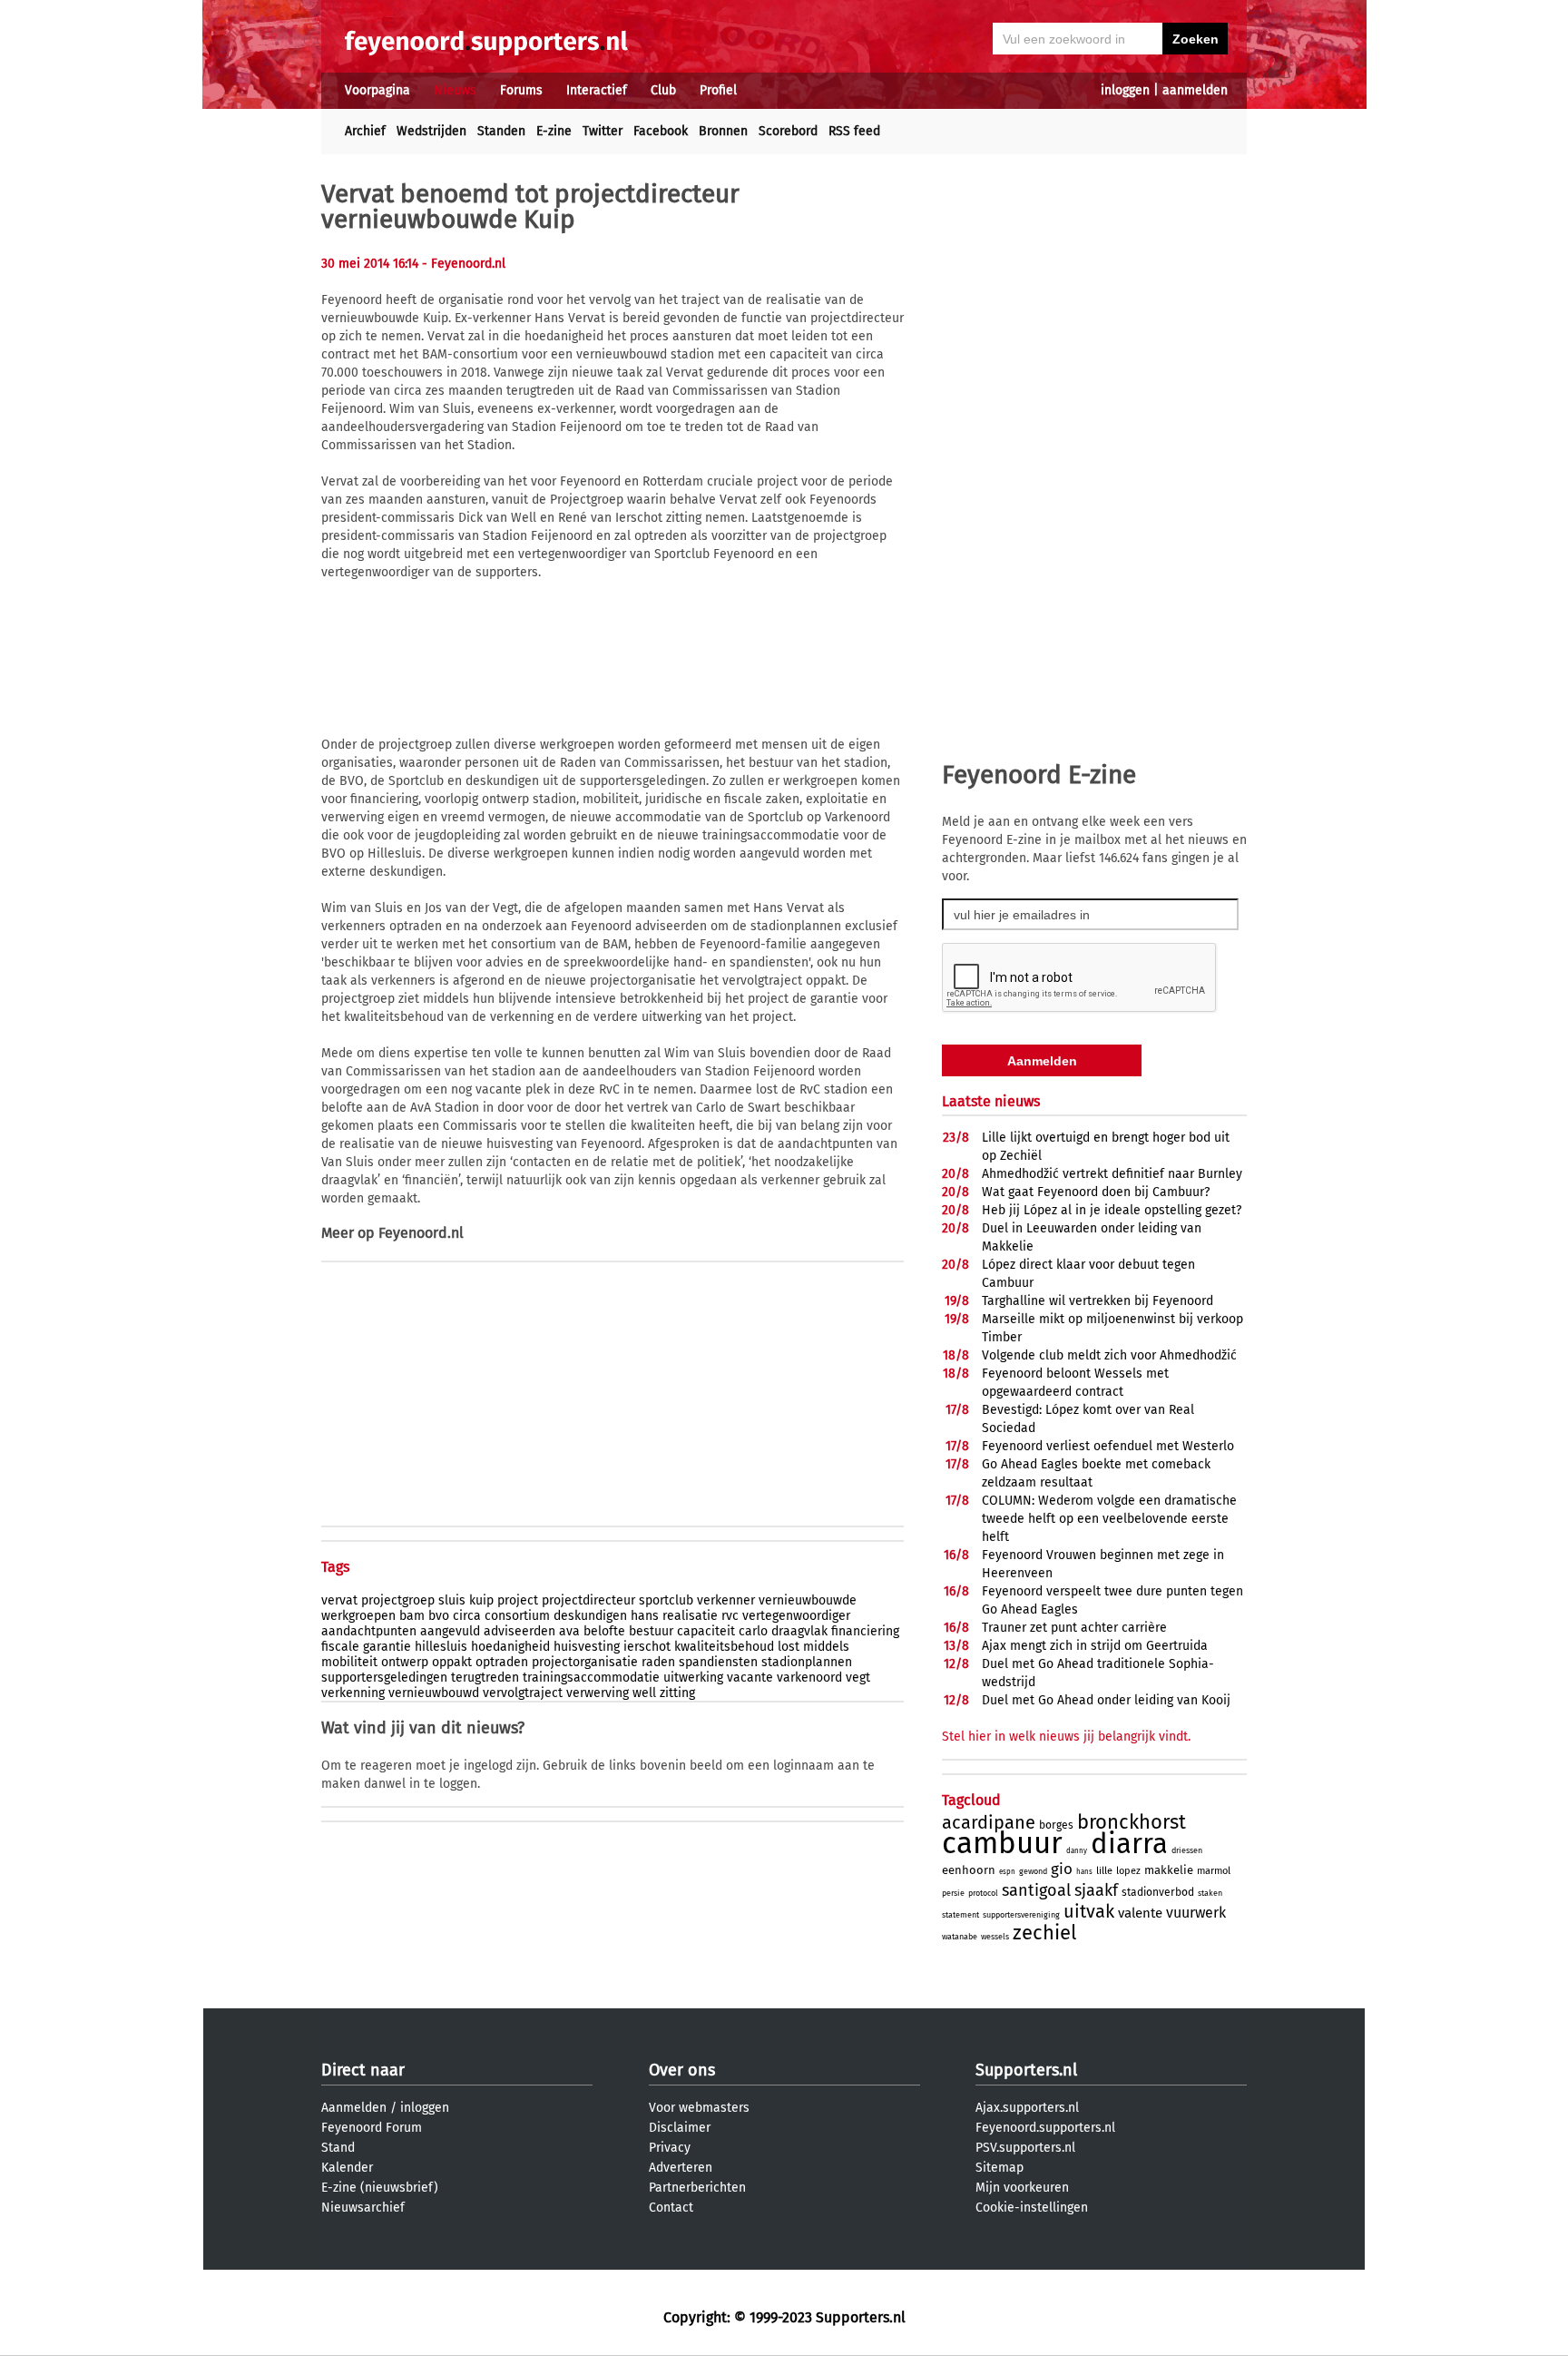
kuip (481, 1600)
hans (645, 1616)
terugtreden (485, 1678)
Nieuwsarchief (363, 2208)
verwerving (598, 1693)
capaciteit (706, 1631)
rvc (730, 1616)
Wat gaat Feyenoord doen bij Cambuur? (1096, 1192)
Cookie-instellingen (1032, 2208)
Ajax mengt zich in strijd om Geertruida (1095, 1646)
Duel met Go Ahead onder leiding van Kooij (1106, 1700)
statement (960, 1915)
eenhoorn (969, 1870)
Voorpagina (377, 90)
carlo (753, 1631)
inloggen (1125, 90)
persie (953, 1893)
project (518, 1600)
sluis (452, 1600)
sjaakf (1096, 1890)
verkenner (726, 1600)
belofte (604, 1631)
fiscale (340, 1647)
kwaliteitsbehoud (724, 1647)
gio (1062, 1869)
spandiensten (718, 1662)
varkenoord (809, 1678)
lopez (1128, 1871)
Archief (365, 131)
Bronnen (723, 131)
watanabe (960, 1937)
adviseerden (519, 1631)
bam (412, 1616)
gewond (1033, 1871)
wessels (995, 1937)
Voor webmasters (699, 2108)
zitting (677, 1693)
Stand (338, 2148)
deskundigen (590, 1616)
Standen (501, 131)
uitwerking (693, 1678)
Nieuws (455, 90)
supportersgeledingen (384, 1678)
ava (569, 1631)
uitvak (1089, 1911)
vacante (750, 1678)
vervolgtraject (523, 1693)
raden (658, 1662)
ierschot (647, 1647)
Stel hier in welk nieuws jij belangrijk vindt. (1066, 1737)
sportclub (666, 1600)
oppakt (452, 1662)
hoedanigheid (510, 1647)
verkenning (353, 1693)
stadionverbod (1158, 1892)
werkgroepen (358, 1616)
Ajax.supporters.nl (1027, 2108)
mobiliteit (349, 1662)
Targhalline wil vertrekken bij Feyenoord (1098, 1301)
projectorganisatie (585, 1662)
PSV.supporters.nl (1025, 2148)
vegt (858, 1678)
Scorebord (788, 131)
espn (1007, 1872)
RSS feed (854, 131)
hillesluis (441, 1647)
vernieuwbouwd (434, 1693)
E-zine (554, 131)
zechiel (1044, 1933)
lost (789, 1647)
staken (1210, 1893)
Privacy (670, 2148)
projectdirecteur (588, 1600)
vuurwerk (1196, 1913)
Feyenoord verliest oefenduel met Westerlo (1108, 1446)
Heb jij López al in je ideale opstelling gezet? (1112, 1210)
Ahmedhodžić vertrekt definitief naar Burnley (1112, 1174)
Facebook (661, 131)
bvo (439, 1616)
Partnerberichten (697, 2188)
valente (1140, 1913)
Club (663, 90)
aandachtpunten (369, 1631)
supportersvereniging (1021, 1915)
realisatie (690, 1616)
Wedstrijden (431, 131)
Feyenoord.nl (421, 1233)
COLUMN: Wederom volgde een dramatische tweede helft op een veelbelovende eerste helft (1109, 1519)
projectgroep (398, 1600)
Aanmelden (354, 2108)
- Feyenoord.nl (464, 264)
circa (467, 1616)
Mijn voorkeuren (1022, 2188)
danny (1077, 1851)
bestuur (651, 1631)
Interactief (597, 90)
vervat (339, 1600)
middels (826, 1647)
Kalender (347, 2168)
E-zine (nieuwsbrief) (380, 2188)
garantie (387, 1647)
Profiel (718, 90)
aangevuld (450, 1631)
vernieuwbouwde (808, 1600)
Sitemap (1000, 2168)
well (644, 1693)
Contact (671, 2208)
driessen (1187, 1850)
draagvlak (799, 1631)
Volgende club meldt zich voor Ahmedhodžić (1109, 1355)
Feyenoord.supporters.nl (1045, 2128)
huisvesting (587, 1647)
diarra (1129, 1844)
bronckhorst (1132, 1822)
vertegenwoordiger (796, 1616)
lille (1104, 1871)
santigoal (1036, 1890)
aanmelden (1195, 90)
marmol (1214, 1871)
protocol (983, 1893)
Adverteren (681, 2168)
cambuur (1002, 1843)
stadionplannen (807, 1662)
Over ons (682, 2070)
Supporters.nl (1026, 2070)
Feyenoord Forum (372, 2128)
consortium (517, 1616)
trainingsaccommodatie (591, 1678)
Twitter (603, 131)
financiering (865, 1631)
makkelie (1169, 1870)
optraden (502, 1662)
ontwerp (405, 1662)
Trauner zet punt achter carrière (1074, 1628)
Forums (521, 90)
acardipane (989, 1822)
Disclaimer (680, 2128)
